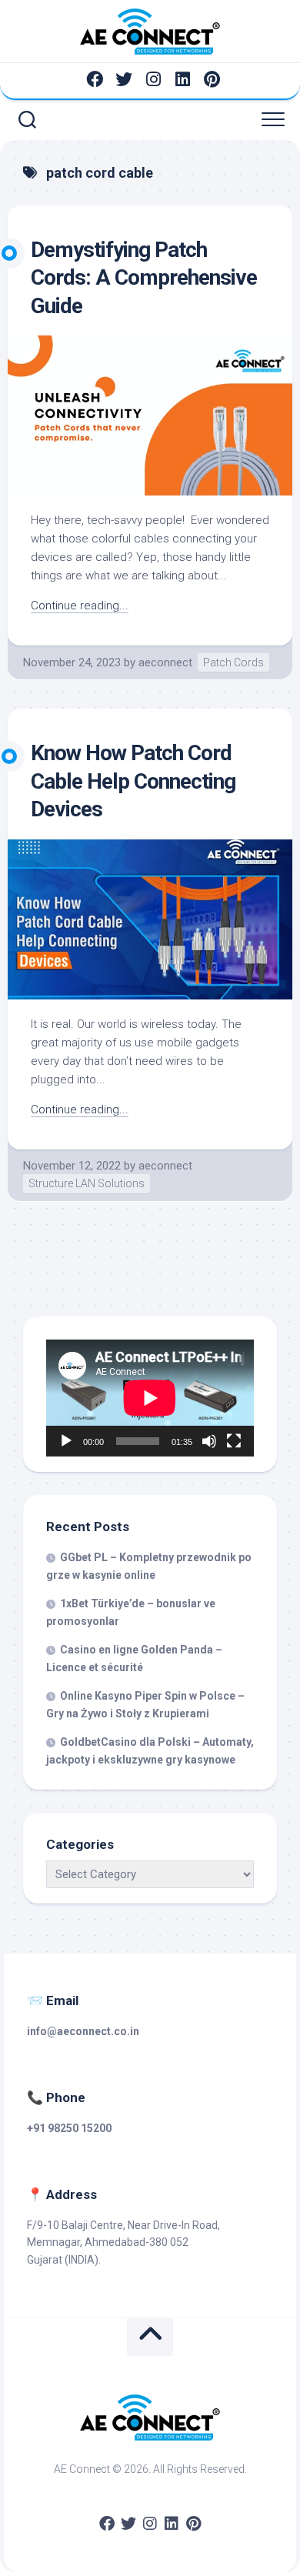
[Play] (66, 1441)
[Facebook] (95, 79)
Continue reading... (80, 606)
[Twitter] (124, 79)
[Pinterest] (212, 79)
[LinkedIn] (182, 79)
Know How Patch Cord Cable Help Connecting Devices (133, 781)
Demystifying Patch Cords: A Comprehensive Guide (144, 278)
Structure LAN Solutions (87, 1183)
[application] (150, 1398)
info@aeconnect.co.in (83, 2031)
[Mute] (209, 1441)
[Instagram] (153, 79)
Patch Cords (233, 662)
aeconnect (165, 662)
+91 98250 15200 (69, 2128)
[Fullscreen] (234, 1441)
